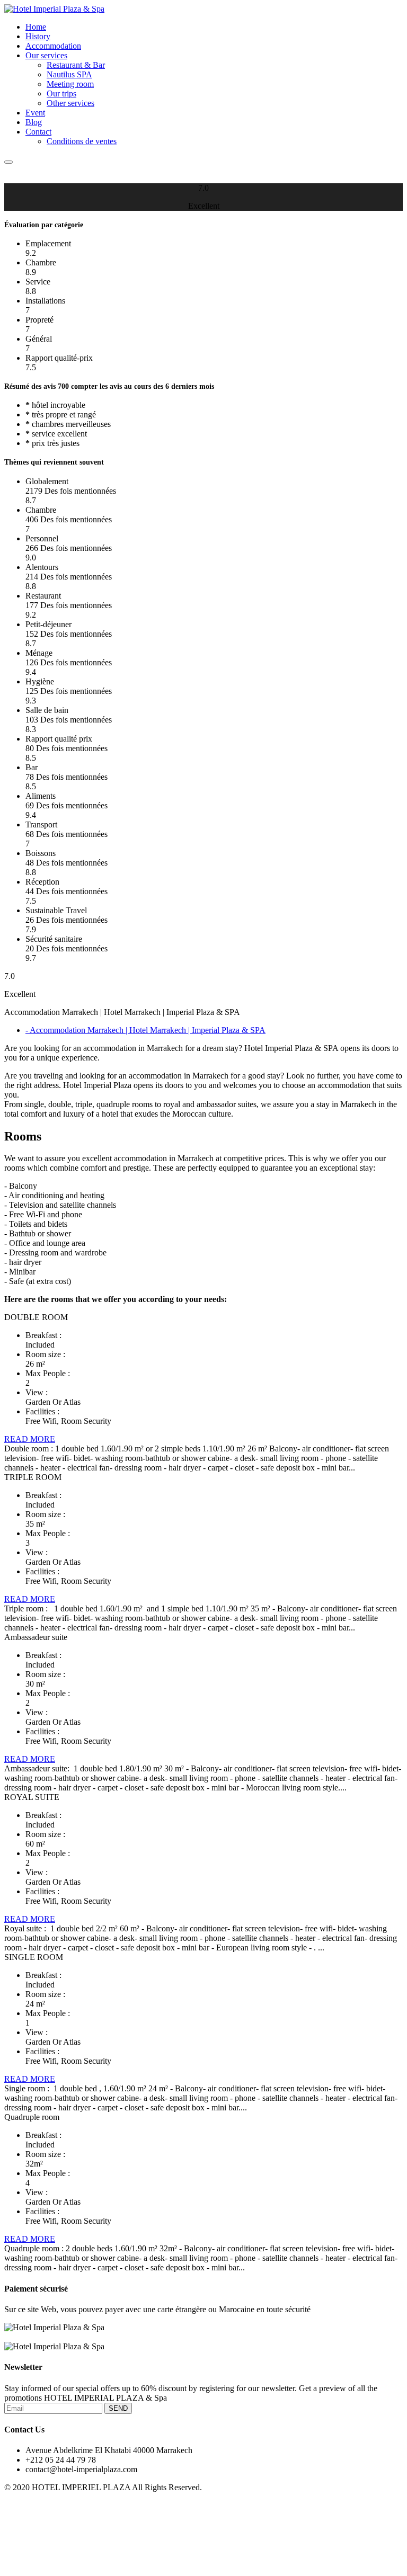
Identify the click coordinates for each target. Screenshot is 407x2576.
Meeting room (70, 84)
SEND (118, 2408)
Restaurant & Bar (76, 65)
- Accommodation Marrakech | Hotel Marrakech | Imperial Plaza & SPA (145, 1030)
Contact (38, 132)
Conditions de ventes (82, 141)
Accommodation (53, 46)
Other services (70, 103)
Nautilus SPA (69, 74)
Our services (46, 55)
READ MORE (30, 1439)
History (38, 36)
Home (36, 27)
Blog (34, 122)
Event (35, 113)
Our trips (61, 93)
